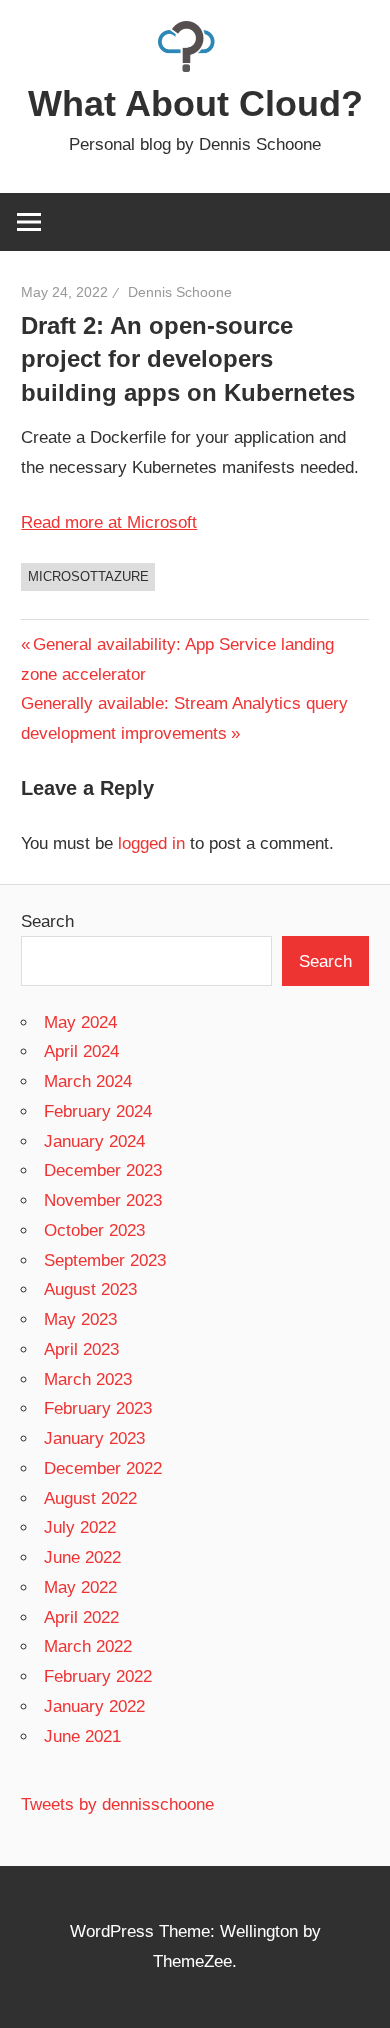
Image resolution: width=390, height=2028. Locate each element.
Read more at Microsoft (109, 522)
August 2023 (90, 1289)
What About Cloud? (195, 103)
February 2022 (98, 1676)
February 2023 (98, 1408)
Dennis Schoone (180, 292)
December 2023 (103, 1170)
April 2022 (81, 1617)
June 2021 (82, 1736)
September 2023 (105, 1260)
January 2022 (94, 1706)
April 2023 (81, 1349)
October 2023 (94, 1230)
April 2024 (81, 1051)
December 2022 (103, 1468)
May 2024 (80, 1022)
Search (47, 921)
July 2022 (80, 1527)
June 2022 (82, 1557)
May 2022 (80, 1587)
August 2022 (90, 1498)
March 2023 (88, 1379)
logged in (151, 843)
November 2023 (103, 1200)
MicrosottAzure (88, 576)
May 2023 (80, 1319)
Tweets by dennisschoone (117, 1804)
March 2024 (88, 1081)
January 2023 (94, 1438)
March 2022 (88, 1646)
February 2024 (98, 1111)
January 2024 (94, 1141)
